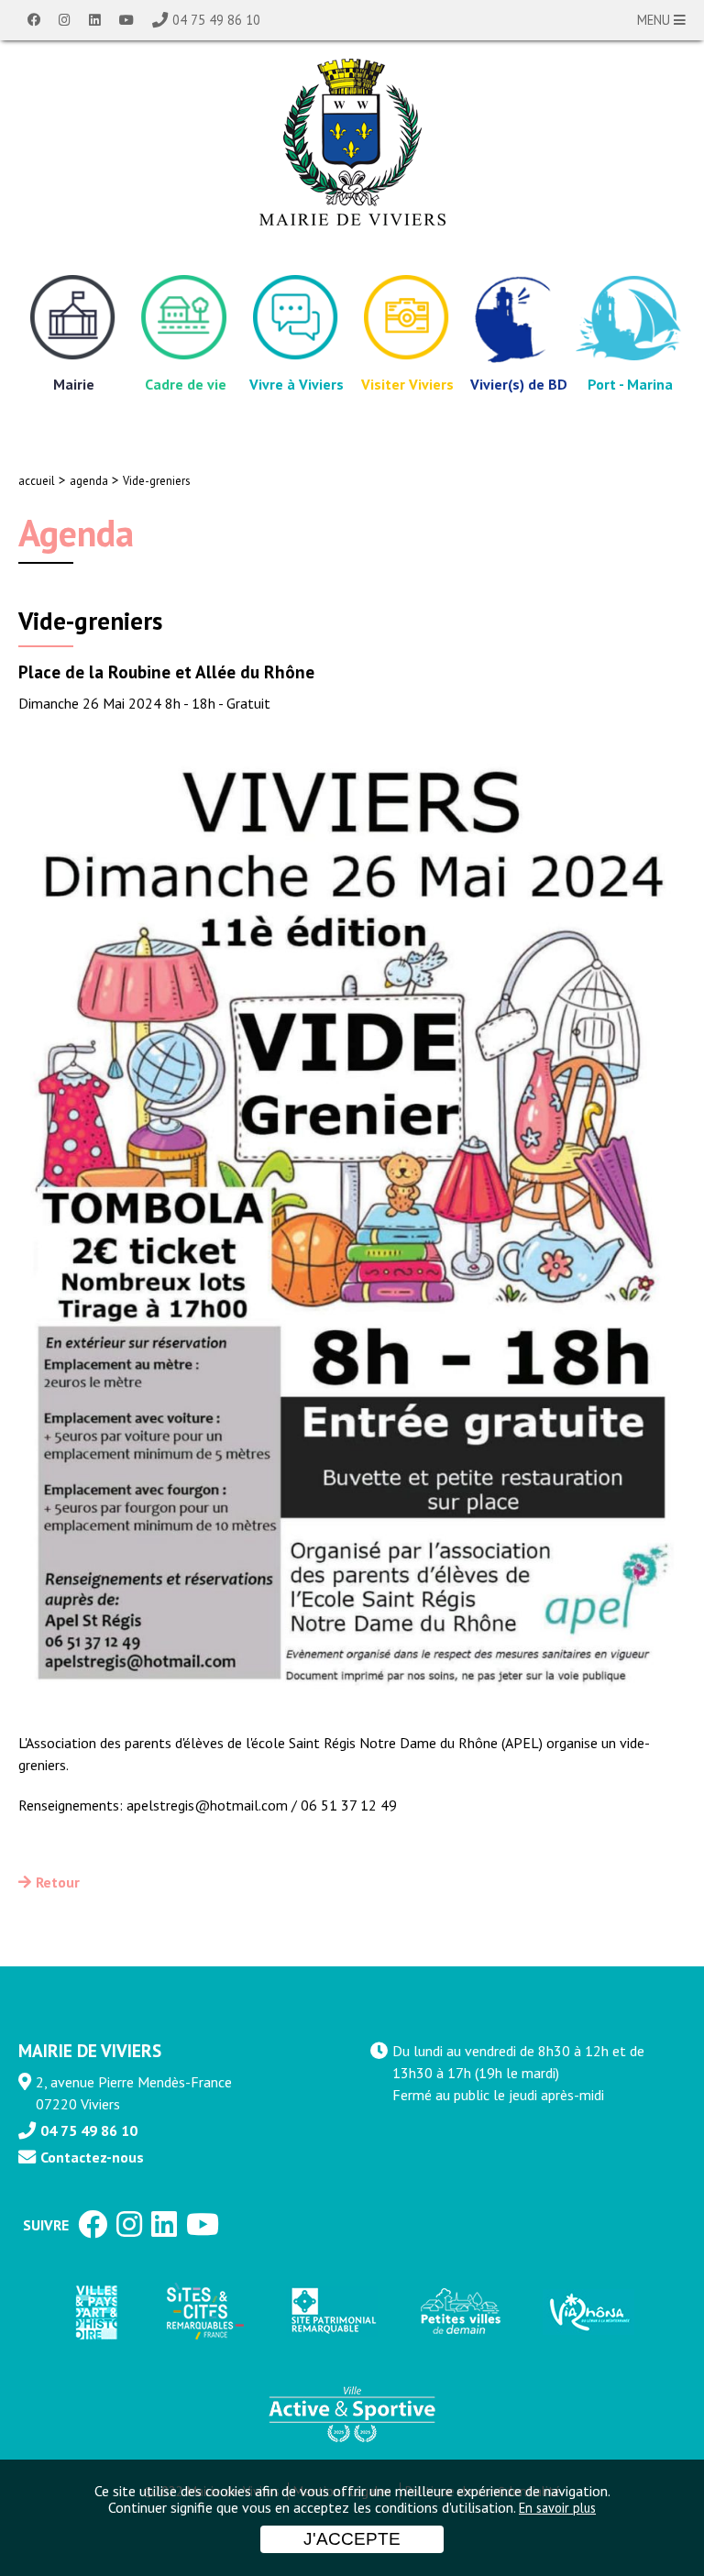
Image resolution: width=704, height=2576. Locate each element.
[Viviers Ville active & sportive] (352, 2413)
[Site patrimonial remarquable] (332, 2312)
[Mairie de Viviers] (352, 142)
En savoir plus (557, 2508)
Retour (58, 1882)
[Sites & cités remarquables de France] (203, 2312)
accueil (37, 481)
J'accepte (352, 2539)
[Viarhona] (588, 2312)
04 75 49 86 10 (216, 20)
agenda (89, 481)
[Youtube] (126, 20)
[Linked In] (95, 20)
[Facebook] (34, 20)
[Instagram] (65, 20)
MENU (655, 20)
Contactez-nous (92, 2157)
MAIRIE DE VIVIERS (90, 2050)
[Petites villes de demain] (460, 2312)
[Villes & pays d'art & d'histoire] (95, 2312)
